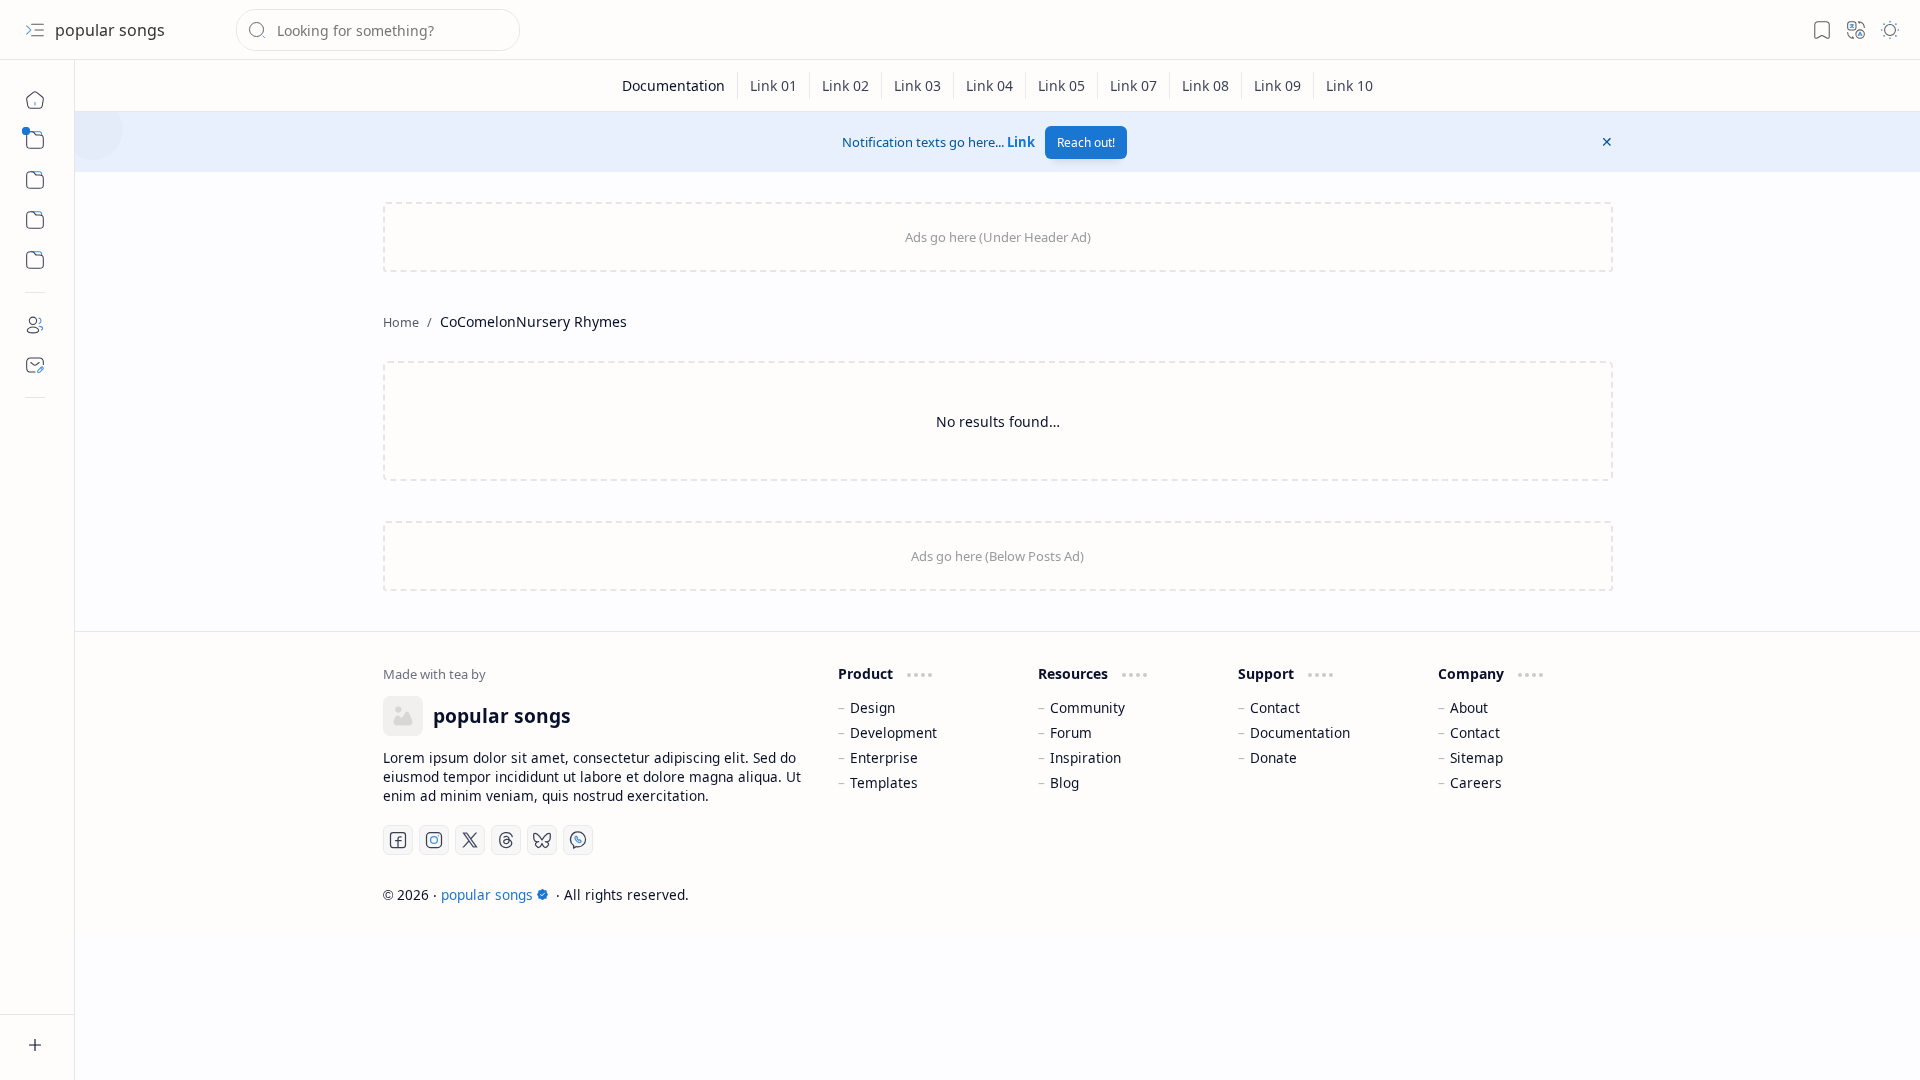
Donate (1273, 757)
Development (893, 732)
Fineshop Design (1555, 894)
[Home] (35, 100)
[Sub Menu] (35, 140)
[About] (35, 325)
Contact (1275, 707)
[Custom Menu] (35, 220)
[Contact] (35, 365)
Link (1021, 142)
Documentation (1300, 732)
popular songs (110, 30)
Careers (1476, 782)
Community (1087, 707)
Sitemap (1476, 757)
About (1469, 707)
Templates (884, 782)
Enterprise (884, 757)
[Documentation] (674, 85)
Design (872, 707)
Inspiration (1085, 757)
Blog (1064, 782)
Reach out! (1086, 142)
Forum (1071, 732)
